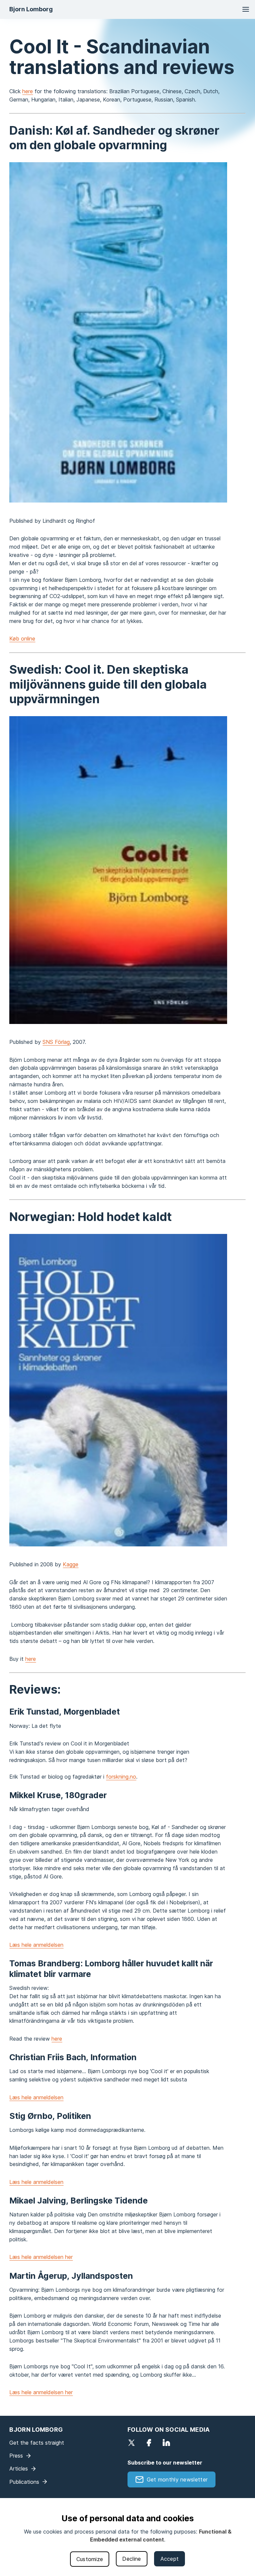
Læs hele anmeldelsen (36, 1945)
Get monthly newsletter (177, 2479)
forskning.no (121, 1777)
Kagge (71, 1564)
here (28, 91)
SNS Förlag (56, 1042)
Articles (19, 2469)
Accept (170, 2559)
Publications (24, 2482)
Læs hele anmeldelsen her (41, 2257)
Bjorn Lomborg (31, 9)
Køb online (22, 639)
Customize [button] (90, 2559)
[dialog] (127, 2537)
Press (16, 2456)
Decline (131, 2559)
